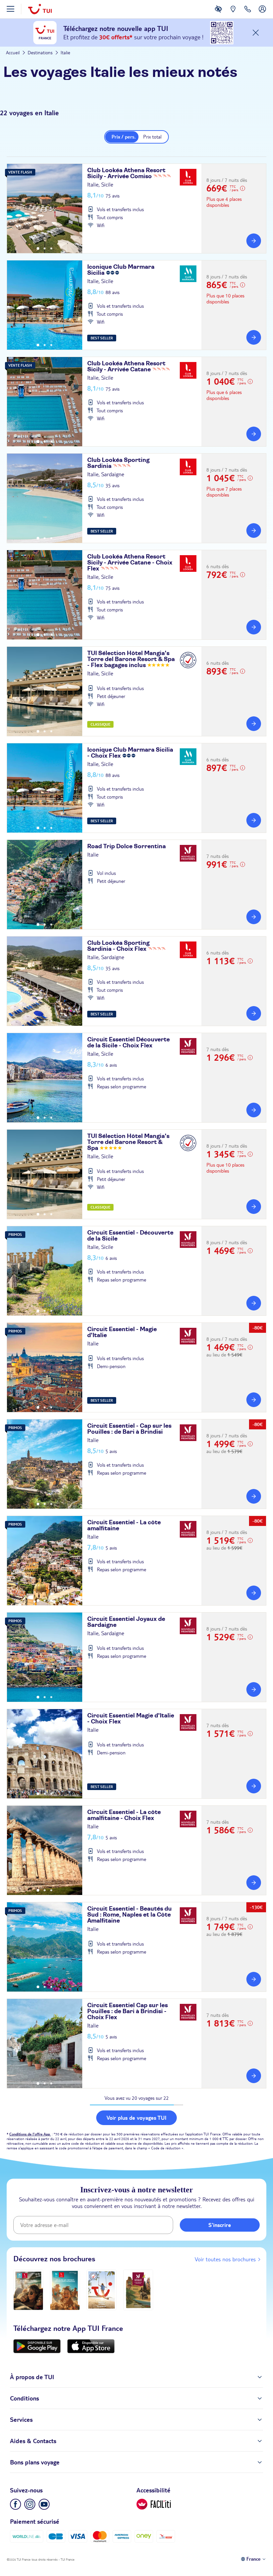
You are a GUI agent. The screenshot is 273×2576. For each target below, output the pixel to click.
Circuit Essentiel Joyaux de (126, 1622)
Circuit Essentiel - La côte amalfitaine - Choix (124, 1815)
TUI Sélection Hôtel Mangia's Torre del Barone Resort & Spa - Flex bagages (131, 659)
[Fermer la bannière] (256, 33)
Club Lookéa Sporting (118, 463)
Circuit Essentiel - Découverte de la (130, 1236)
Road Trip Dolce (127, 847)
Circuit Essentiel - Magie (122, 1332)
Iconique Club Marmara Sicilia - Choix (130, 753)
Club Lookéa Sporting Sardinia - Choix (118, 946)
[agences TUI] (233, 14)
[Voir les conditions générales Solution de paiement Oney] (144, 2537)
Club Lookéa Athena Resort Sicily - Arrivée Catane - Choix (130, 563)
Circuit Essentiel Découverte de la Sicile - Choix (129, 1043)
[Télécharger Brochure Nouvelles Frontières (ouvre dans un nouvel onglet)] (138, 2290)
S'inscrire (220, 2225)
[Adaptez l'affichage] (154, 2504)
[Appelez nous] (248, 14)
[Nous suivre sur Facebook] (15, 2504)
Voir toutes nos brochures (225, 2259)
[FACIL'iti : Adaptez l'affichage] (218, 14)
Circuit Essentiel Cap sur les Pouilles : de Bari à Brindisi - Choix (128, 2012)
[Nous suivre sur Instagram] (30, 2504)
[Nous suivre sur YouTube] (44, 2504)
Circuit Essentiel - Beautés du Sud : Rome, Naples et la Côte (130, 1915)
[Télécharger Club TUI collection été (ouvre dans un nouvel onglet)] (65, 2290)
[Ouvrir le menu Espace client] (262, 14)
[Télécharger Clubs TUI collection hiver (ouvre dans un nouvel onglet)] (28, 2290)
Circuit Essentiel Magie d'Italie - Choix (131, 1719)
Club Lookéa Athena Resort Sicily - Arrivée (126, 174)
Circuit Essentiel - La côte (124, 1526)
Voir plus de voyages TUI (136, 2118)
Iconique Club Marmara (121, 270)
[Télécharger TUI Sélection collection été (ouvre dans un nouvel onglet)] (102, 2290)
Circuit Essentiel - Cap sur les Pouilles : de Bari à (129, 1429)
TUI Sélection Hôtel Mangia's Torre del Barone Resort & (128, 1142)
